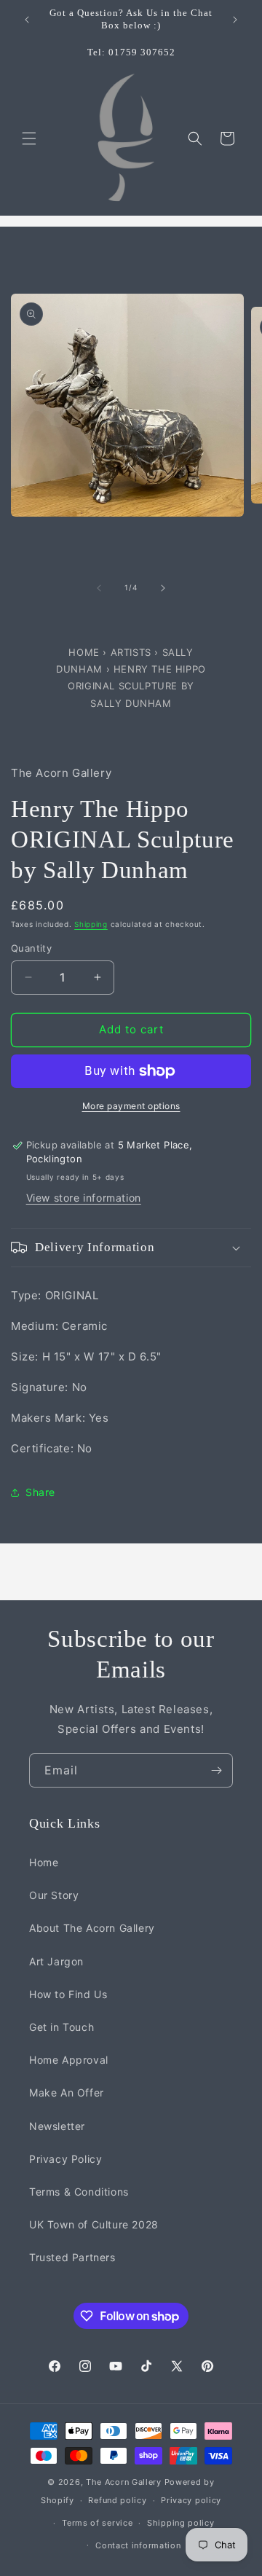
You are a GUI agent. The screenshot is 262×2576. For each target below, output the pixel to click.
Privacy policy (191, 2500)
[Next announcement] (235, 20)
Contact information (138, 2545)
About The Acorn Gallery (92, 1928)
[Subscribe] (216, 1770)
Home (86, 652)
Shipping (91, 924)
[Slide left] (99, 588)
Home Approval (69, 2060)
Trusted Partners (72, 2257)
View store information (84, 1198)
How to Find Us (68, 1994)
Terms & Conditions (79, 2192)
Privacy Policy (65, 2159)
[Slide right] (163, 588)
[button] (29, 138)
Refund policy (117, 2500)
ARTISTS (131, 652)
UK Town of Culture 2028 (94, 2224)
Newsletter (57, 2126)
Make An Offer (67, 2092)
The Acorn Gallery (124, 2482)
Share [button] (40, 1492)
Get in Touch (61, 2027)
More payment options (131, 1106)
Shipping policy (181, 2523)
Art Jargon (56, 1961)
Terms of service (97, 2523)
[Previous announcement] (27, 20)
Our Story (54, 1895)
